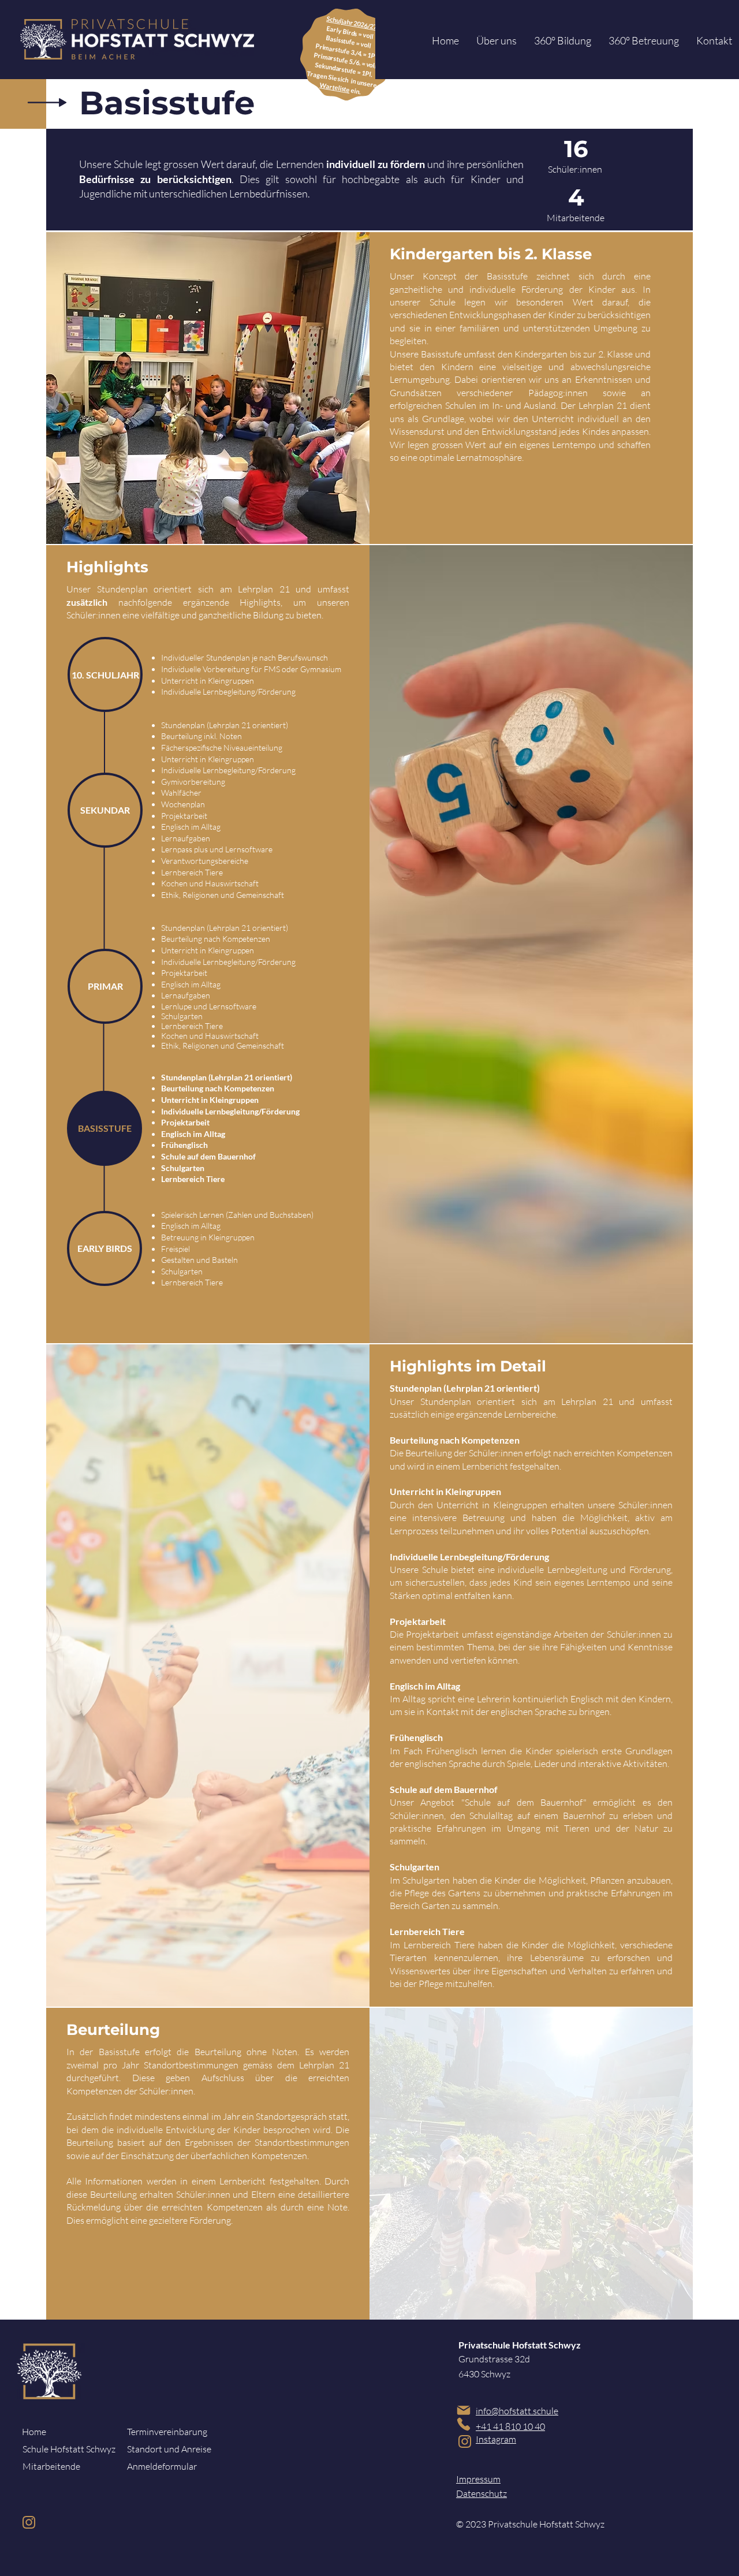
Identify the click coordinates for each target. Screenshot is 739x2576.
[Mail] (463, 2410)
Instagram (496, 2439)
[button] (497, 41)
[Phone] (463, 2424)
